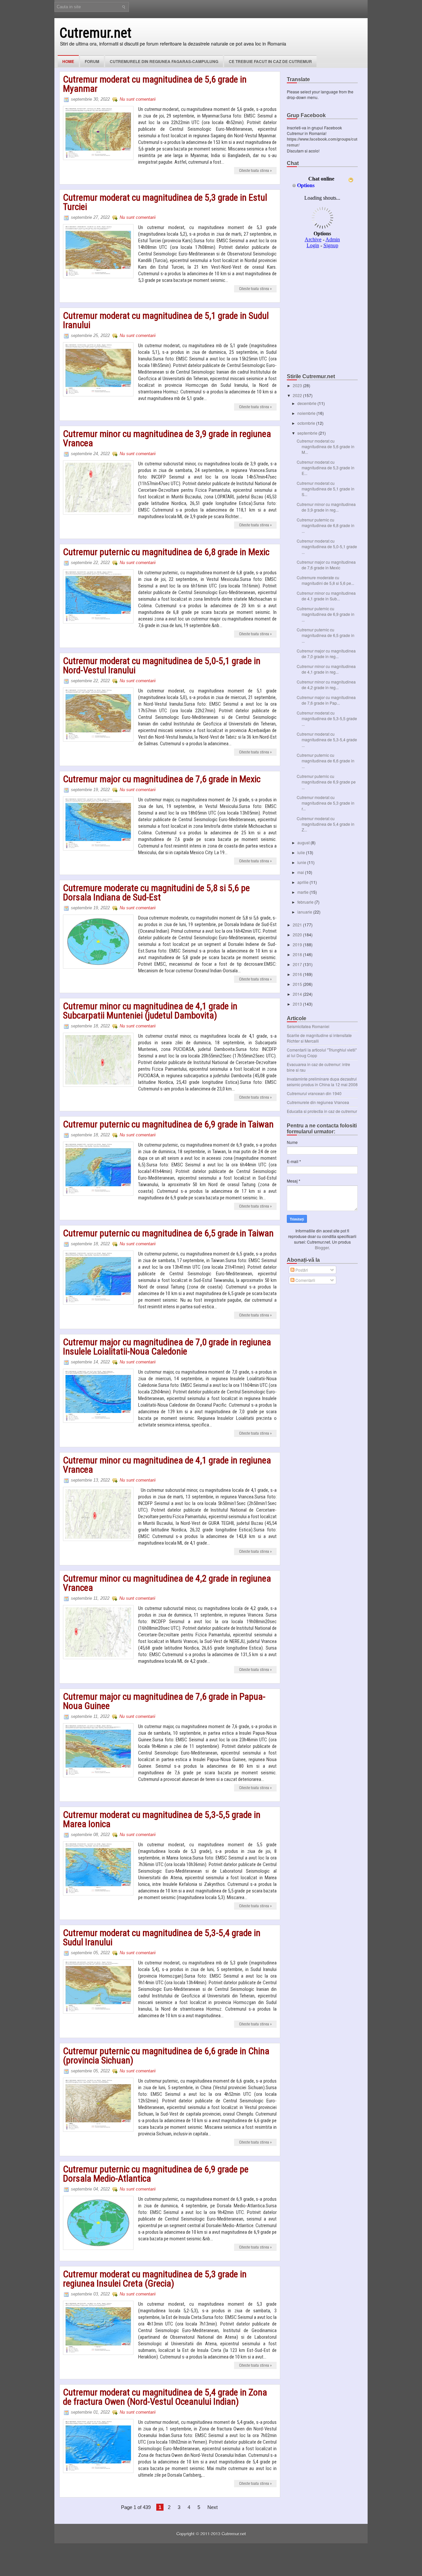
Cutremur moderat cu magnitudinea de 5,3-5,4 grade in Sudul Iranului (162, 1938)
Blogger (322, 1247)
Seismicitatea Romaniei (308, 1026)
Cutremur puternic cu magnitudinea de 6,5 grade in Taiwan (168, 1233)
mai (301, 872)
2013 (298, 1004)
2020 (298, 935)
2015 (298, 984)
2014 (298, 994)
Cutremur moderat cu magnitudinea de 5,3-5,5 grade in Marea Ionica (162, 1820)
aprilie (303, 882)
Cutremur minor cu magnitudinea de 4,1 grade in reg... (326, 669)
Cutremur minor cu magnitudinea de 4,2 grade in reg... (326, 685)
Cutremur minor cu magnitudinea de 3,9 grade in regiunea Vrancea (167, 439)
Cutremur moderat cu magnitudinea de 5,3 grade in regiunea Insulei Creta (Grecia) (155, 2279)
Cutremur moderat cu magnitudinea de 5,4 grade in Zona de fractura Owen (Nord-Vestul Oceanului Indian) (165, 2397)
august (304, 842)
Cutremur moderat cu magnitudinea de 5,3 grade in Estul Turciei (165, 202)
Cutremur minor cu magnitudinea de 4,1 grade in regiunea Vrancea (167, 1465)
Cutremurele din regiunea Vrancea (318, 1102)
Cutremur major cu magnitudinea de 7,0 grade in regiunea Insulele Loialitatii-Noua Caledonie (167, 1347)
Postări (301, 1270)
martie (303, 892)
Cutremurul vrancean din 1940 (314, 1093)
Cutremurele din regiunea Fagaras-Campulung (164, 61)
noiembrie (307, 413)
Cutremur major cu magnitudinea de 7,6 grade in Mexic (162, 779)
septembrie (308, 433)
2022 (298, 395)
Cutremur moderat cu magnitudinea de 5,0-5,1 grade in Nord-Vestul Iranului (162, 666)
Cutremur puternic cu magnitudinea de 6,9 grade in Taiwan (168, 1124)
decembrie (307, 403)
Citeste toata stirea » (255, 171)
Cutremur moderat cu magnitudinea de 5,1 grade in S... (326, 489)
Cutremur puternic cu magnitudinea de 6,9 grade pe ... (326, 782)
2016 (298, 974)
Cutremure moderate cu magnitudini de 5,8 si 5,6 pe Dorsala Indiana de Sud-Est (156, 893)
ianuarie (305, 912)
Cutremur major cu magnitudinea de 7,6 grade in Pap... (326, 700)
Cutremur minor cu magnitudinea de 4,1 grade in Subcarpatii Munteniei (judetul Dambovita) (150, 1011)
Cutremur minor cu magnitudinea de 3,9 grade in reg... (326, 507)
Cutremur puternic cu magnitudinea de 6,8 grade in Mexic (166, 552)
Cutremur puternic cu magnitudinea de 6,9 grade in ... (326, 614)
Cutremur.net (95, 33)
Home (68, 61)
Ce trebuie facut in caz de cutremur (270, 61)
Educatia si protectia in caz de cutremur (322, 1111)
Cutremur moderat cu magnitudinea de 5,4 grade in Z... (326, 824)
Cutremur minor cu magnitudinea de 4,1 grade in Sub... (326, 596)
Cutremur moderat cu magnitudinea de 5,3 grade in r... (326, 803)
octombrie (307, 423)
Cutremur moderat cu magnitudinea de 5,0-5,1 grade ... (327, 546)
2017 (298, 964)
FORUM (92, 61)
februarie (306, 902)
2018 (298, 954)
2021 (298, 925)
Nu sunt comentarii (138, 99)
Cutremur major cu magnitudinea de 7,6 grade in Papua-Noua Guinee (164, 1701)
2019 (298, 944)
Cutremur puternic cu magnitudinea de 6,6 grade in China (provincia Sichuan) (166, 2056)
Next (212, 2507)
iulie (302, 852)
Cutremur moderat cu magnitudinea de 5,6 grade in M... (326, 446)
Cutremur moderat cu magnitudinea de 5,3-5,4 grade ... (327, 739)
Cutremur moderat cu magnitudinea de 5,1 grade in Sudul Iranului (166, 320)
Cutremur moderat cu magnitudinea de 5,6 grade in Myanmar (155, 84)
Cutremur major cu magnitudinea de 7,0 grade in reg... (326, 653)
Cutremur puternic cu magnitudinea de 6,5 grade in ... (326, 635)
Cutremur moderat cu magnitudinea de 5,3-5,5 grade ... (327, 718)
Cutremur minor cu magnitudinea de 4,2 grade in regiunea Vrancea (167, 1583)
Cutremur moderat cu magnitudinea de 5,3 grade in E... (326, 468)
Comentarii (305, 1280)
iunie (302, 862)
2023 (298, 385)
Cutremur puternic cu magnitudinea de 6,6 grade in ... (326, 761)
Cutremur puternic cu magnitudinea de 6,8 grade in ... (326, 525)
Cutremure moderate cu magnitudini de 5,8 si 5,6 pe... (325, 580)
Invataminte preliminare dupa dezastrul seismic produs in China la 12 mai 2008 (322, 1082)
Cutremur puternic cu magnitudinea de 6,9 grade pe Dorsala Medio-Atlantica (156, 2174)
